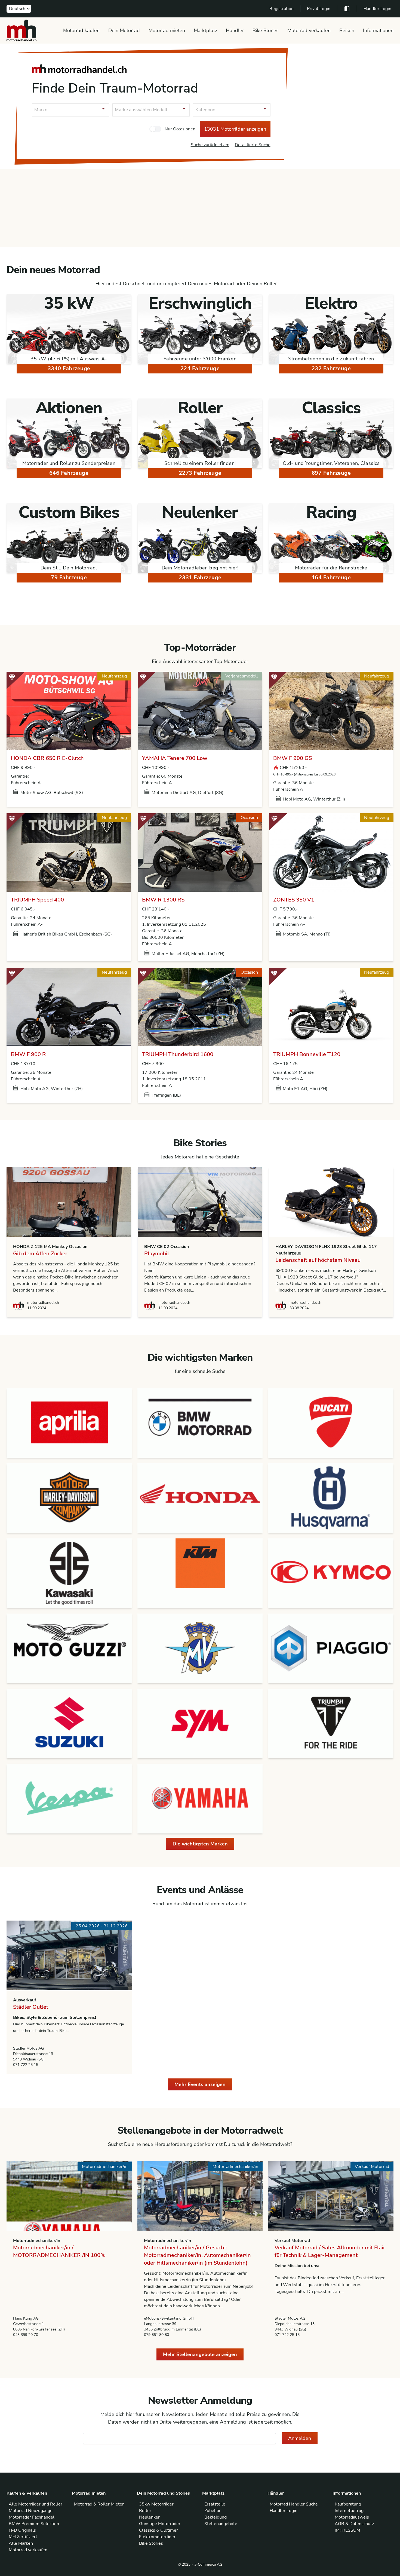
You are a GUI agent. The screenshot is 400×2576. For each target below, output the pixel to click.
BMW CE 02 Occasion (167, 1247)
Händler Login (377, 9)
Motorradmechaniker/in (37, 2241)
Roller (145, 2511)
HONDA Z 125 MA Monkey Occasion (50, 1247)
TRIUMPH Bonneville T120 (307, 1054)
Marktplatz (205, 30)
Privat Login (319, 9)
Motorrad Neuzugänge (31, 2511)
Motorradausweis (352, 2517)
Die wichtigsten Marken (200, 1844)
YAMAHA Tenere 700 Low (175, 758)
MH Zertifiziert (23, 2537)
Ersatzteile (215, 2504)
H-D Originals (22, 2530)
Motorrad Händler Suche (294, 2504)
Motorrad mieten (167, 30)
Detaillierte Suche (253, 145)
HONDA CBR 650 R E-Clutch (47, 758)
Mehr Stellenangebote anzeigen (200, 2354)
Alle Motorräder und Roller (36, 2504)
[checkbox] (155, 129)
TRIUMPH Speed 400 (37, 900)
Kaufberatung (348, 2504)
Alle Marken (21, 2543)
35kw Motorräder (156, 2504)
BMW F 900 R (28, 1054)
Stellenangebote (221, 2524)
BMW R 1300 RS (163, 900)
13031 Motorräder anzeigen (235, 129)
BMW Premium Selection (34, 2524)
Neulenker (149, 2517)
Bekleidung (216, 2517)
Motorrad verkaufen (309, 30)
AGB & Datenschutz (354, 2524)
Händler (235, 30)
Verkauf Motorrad (292, 2241)
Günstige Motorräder (160, 2524)
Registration (281, 9)
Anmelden (300, 2438)
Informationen (378, 30)
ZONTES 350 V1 (294, 900)
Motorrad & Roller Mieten (99, 2504)
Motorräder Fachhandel (32, 2517)
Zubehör (213, 2511)
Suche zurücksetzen (210, 145)
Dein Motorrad (124, 30)
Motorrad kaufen (81, 30)
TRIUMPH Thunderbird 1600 (178, 1054)
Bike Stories (266, 30)
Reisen (347, 30)
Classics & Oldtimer (159, 2530)
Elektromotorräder (157, 2537)
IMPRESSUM (347, 2530)
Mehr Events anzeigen (200, 2084)
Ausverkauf (25, 2000)
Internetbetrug (349, 2511)
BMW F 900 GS (293, 758)
